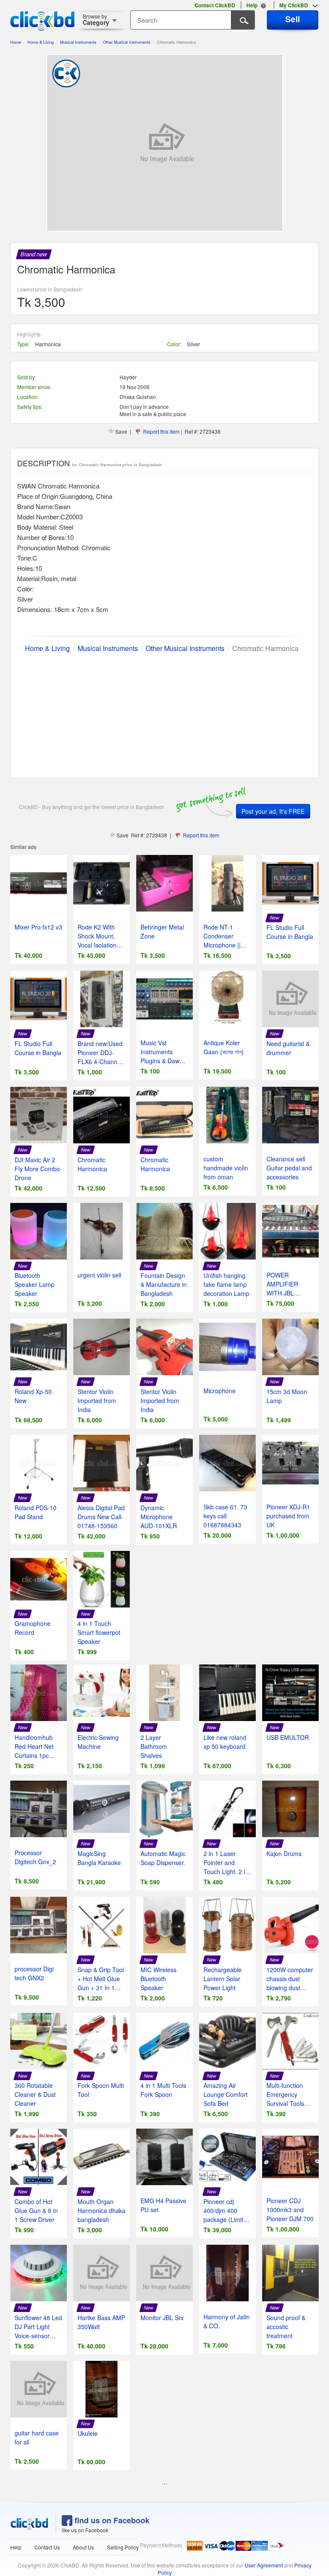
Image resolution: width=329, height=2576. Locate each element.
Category (96, 19)
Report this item (161, 431)
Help (16, 2547)
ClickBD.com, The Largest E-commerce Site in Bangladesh (42, 21)
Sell (293, 19)
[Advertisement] (164, 714)
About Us (84, 2547)
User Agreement (264, 2565)
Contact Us (47, 2547)
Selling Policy (123, 2547)
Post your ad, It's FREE (273, 811)
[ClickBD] (30, 2524)
